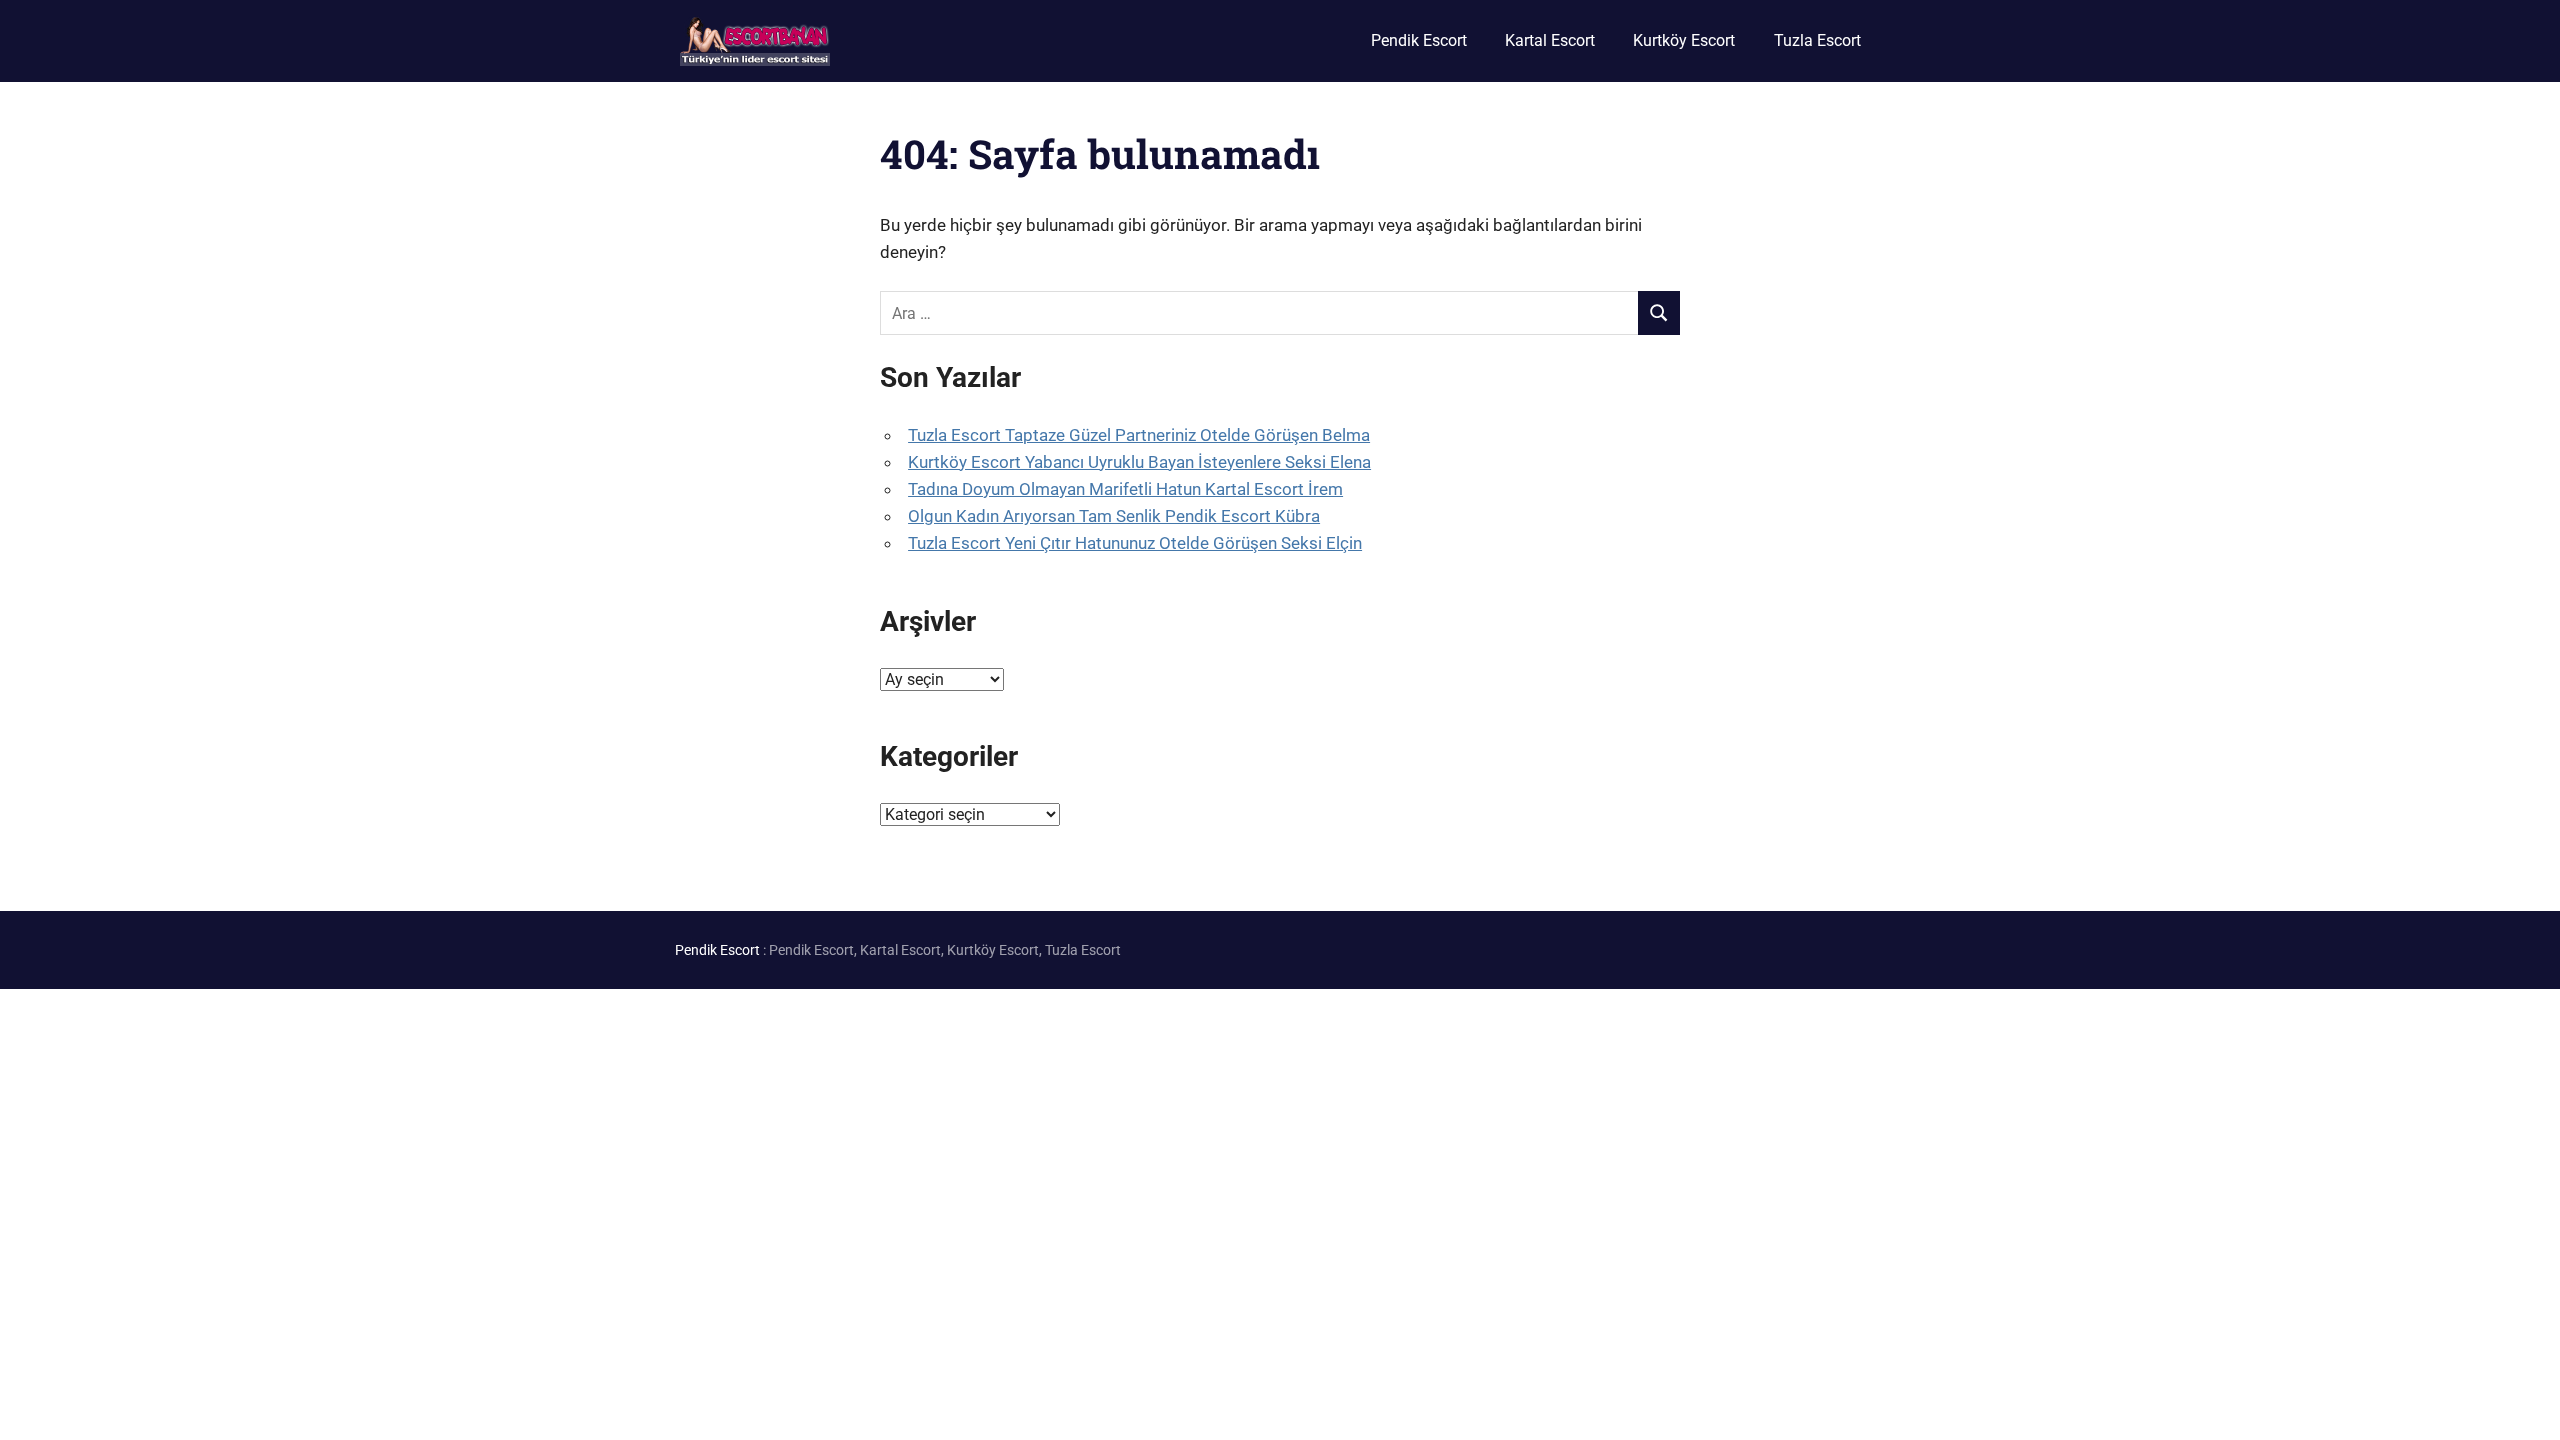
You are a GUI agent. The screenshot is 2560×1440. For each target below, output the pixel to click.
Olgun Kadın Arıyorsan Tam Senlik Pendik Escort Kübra (1114, 516)
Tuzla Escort (1817, 40)
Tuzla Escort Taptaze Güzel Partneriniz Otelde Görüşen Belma (1139, 435)
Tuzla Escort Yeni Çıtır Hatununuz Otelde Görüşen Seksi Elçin (1135, 543)
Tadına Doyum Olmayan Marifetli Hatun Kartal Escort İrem (1125, 489)
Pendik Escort (1419, 40)
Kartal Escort (1550, 40)
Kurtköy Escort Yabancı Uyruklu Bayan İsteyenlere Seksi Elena (1139, 462)
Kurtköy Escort (1684, 40)
